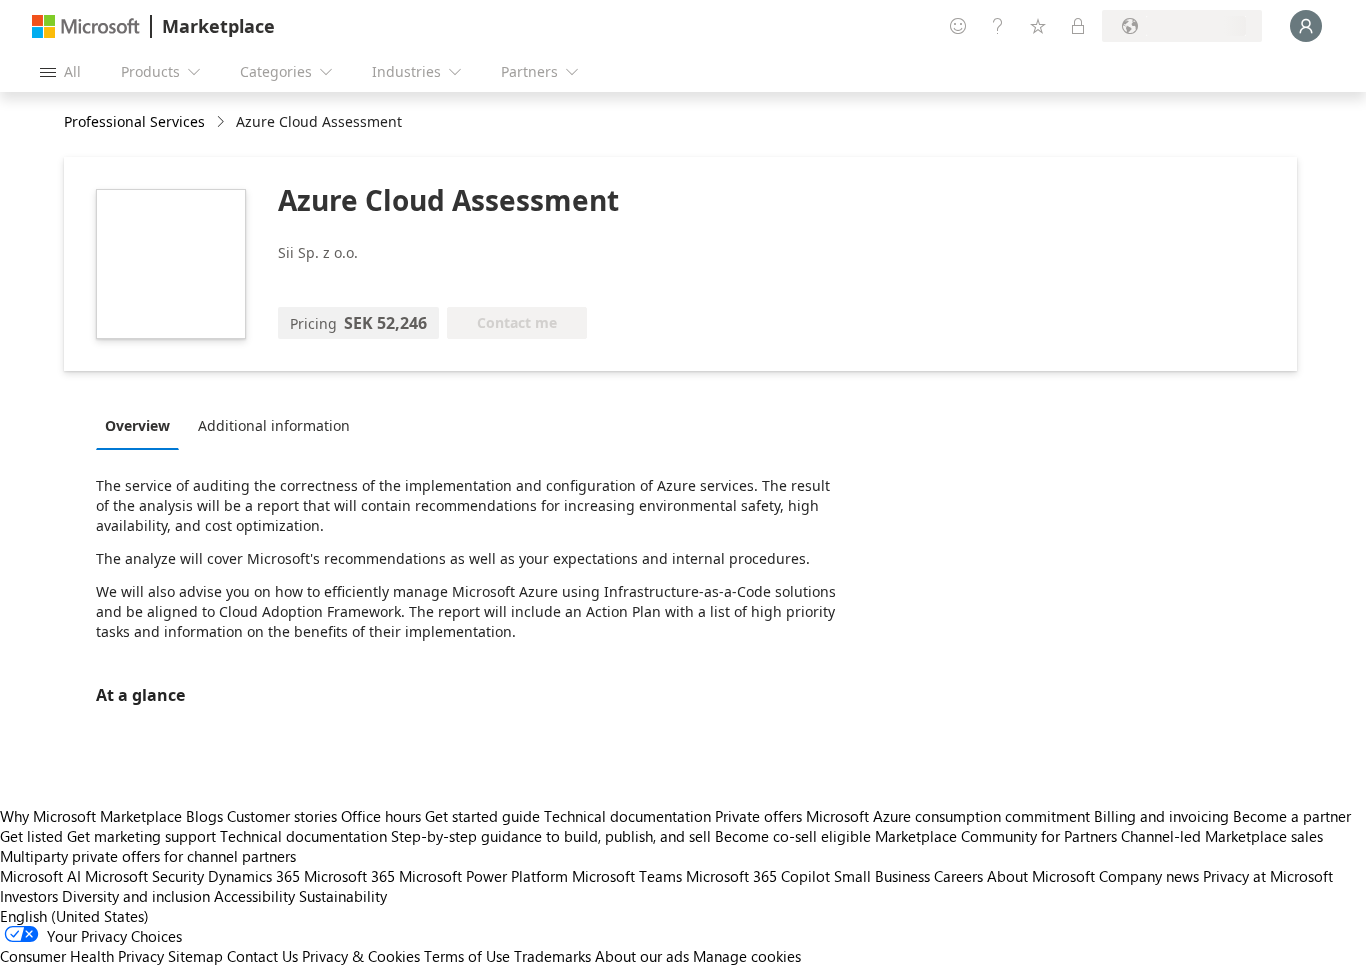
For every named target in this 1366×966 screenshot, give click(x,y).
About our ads (642, 956)
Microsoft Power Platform (483, 876)
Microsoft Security (144, 876)
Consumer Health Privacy (82, 956)
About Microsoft (1041, 876)
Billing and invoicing (1161, 816)
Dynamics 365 (254, 876)
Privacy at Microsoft (1268, 876)
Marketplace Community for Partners (996, 836)
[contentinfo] (222, 122)
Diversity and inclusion (136, 896)
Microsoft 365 (349, 876)
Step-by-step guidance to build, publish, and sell (551, 836)
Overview (137, 425)
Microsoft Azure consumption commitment (950, 816)
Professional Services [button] (134, 121)
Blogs (204, 816)
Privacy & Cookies (361, 956)
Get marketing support (141, 836)
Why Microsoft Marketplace (91, 816)
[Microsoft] (86, 26)
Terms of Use (467, 956)
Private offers (758, 816)
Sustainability (343, 896)
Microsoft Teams (627, 876)
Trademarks (552, 956)
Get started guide (482, 816)
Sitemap (195, 956)
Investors (29, 896)
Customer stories (282, 816)
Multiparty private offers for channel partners (148, 856)
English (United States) (74, 916)
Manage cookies (747, 956)
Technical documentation (627, 816)
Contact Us (262, 956)
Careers (958, 876)
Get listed (31, 836)
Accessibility (254, 896)
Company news (1149, 876)
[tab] (142, 425)
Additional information (274, 425)
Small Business (882, 876)
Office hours (381, 816)
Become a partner (1292, 816)
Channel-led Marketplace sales (1222, 836)
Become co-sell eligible (793, 836)
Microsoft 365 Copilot (758, 876)
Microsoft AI (40, 876)
